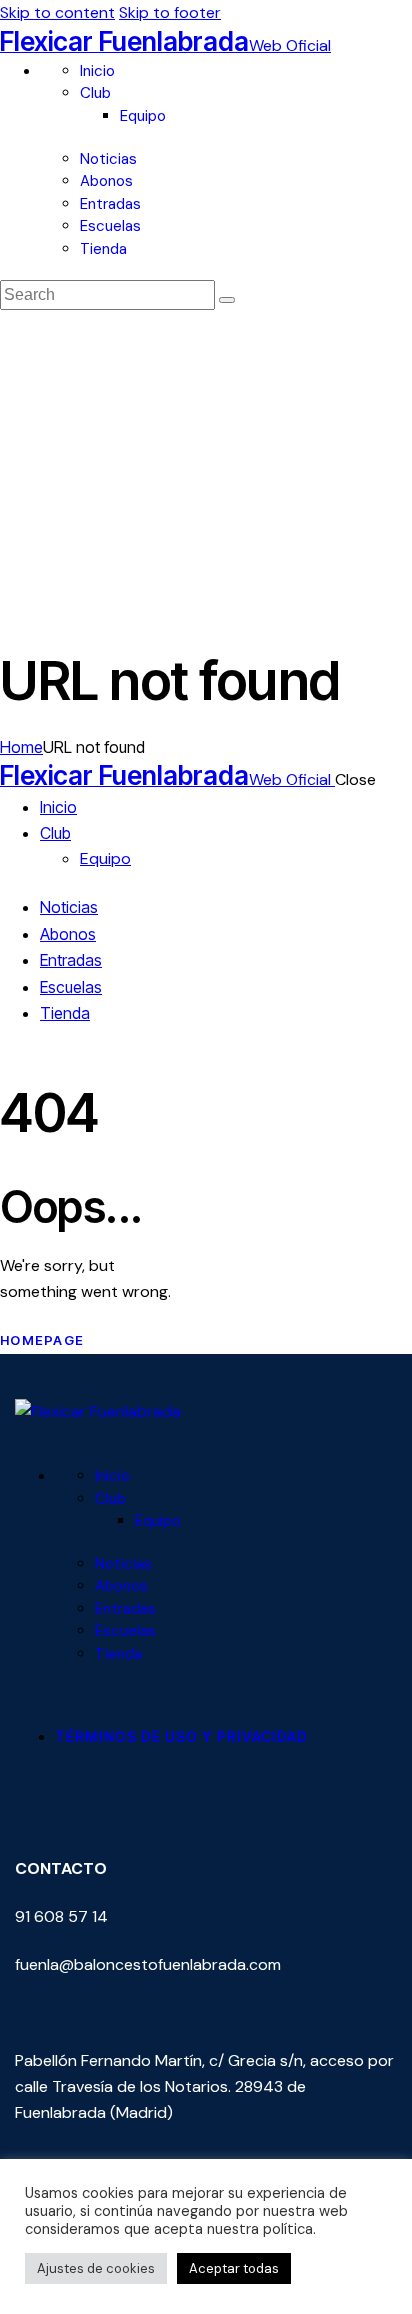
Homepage (42, 1340)
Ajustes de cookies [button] (96, 2268)
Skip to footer (170, 12)
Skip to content (57, 12)
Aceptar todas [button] (234, 2268)
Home (21, 747)
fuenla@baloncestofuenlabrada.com (148, 1964)
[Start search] (227, 300)
